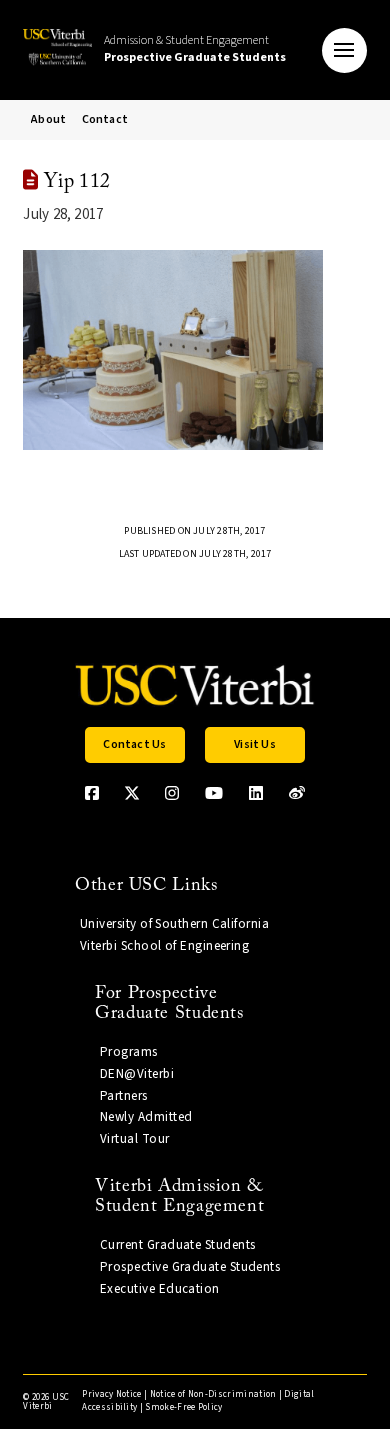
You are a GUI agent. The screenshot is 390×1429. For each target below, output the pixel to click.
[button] (344, 50)
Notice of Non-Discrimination (213, 1394)
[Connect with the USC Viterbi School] (297, 793)
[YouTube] (214, 793)
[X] (132, 793)
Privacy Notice (111, 1394)
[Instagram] (172, 793)
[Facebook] (92, 793)
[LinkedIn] (256, 793)
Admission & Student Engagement (195, 49)
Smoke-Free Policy (183, 1407)
